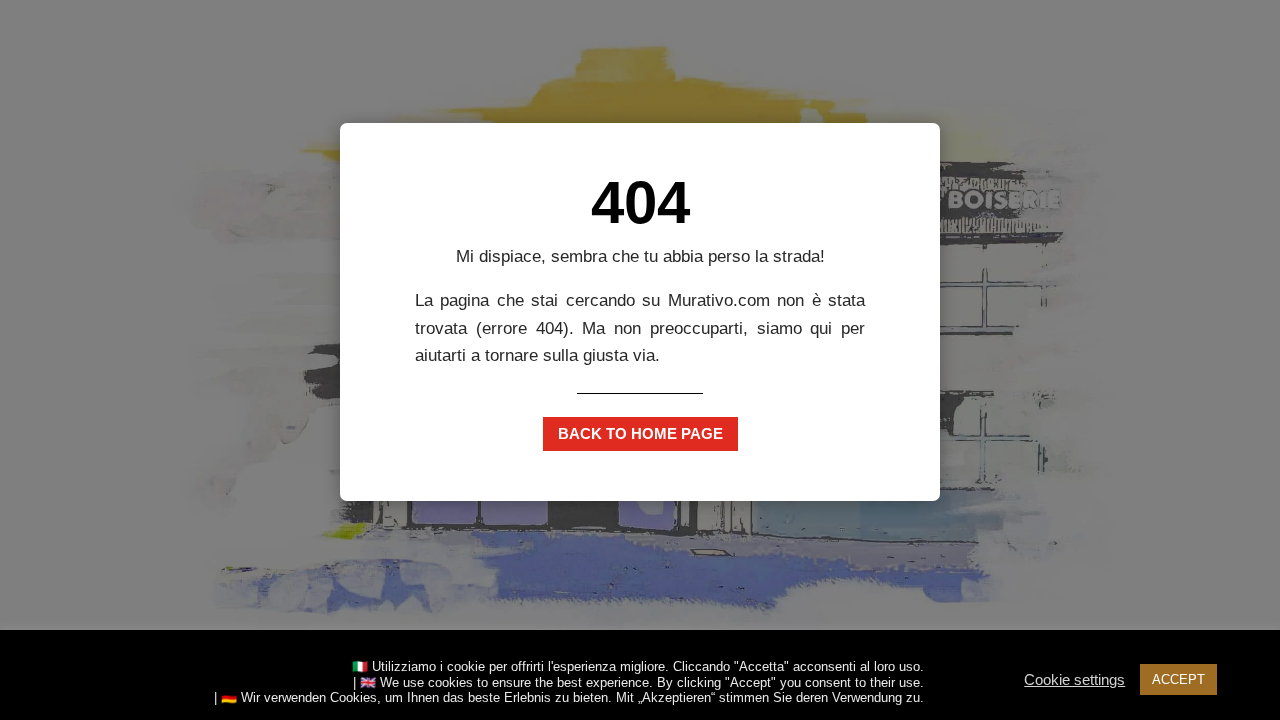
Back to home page (640, 433)
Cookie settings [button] (1074, 680)
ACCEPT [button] (1178, 679)
